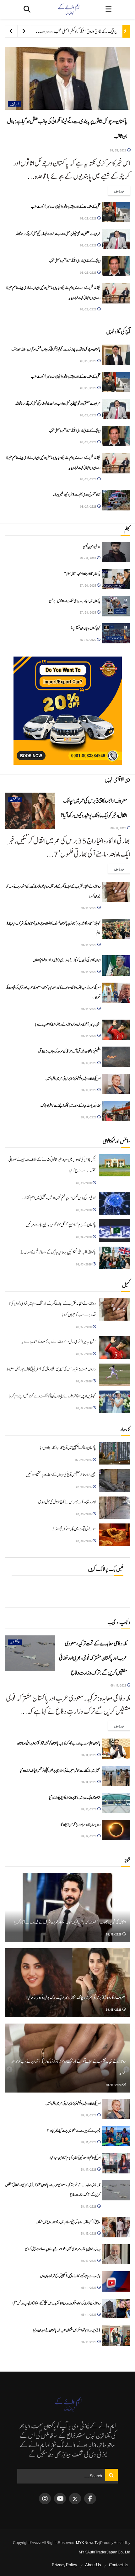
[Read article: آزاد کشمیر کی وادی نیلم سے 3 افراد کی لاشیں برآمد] (116, 500)
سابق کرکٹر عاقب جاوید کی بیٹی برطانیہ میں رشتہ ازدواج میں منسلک (68, 2222)
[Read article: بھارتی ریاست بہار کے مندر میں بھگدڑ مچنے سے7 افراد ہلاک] (116, 1111)
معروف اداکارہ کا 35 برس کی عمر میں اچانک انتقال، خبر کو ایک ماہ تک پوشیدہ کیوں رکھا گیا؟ (76, 1998)
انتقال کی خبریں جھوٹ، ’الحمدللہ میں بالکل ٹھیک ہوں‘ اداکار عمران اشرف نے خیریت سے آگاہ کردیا (70, 1922)
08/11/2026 (89, 2287)
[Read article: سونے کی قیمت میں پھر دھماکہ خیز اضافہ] (115, 1535)
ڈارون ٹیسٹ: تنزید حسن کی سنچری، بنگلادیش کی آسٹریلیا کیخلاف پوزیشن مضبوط (51, 1369)
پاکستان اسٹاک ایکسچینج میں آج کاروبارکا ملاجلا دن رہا (68, 1448)
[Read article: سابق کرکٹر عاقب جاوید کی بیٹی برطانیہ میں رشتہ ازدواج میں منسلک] (116, 2227)
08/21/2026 (84, 1183)
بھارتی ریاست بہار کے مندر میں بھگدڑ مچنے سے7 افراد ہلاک (70, 1106)
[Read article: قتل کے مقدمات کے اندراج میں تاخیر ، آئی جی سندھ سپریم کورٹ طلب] (116, 212)
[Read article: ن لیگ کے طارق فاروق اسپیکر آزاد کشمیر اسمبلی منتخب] (116, 266)
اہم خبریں (14, 104)
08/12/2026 (89, 1836)
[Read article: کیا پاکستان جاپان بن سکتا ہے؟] (116, 633)
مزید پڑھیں (116, 191)
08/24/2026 (88, 506)
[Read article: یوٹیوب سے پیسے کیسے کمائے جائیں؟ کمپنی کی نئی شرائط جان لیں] (116, 2281)
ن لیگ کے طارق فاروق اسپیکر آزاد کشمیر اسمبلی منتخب (86, 31)
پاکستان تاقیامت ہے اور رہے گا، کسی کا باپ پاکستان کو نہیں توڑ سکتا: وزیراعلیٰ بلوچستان (59, 1743)
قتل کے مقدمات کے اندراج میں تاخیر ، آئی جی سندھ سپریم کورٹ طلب (66, 207)
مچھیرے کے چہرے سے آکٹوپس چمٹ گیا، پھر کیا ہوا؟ (74, 2131)
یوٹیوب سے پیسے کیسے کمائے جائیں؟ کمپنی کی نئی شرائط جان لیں (70, 2276)
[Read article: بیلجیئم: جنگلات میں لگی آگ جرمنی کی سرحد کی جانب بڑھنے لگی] (116, 1057)
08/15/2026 (84, 1210)
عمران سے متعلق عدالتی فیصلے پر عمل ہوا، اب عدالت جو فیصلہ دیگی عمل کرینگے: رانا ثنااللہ (58, 234)
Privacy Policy (65, 2565)
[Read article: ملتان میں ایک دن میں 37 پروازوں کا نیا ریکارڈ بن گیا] (116, 1803)
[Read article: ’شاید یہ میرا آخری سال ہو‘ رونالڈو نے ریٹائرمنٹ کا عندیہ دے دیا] (116, 1030)
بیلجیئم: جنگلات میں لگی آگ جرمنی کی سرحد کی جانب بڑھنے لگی (69, 1051)
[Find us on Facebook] (90, 2499)
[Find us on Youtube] (60, 2499)
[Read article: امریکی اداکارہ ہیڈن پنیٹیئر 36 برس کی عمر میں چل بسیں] (116, 1084)
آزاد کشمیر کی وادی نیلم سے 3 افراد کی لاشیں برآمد (76, 495)
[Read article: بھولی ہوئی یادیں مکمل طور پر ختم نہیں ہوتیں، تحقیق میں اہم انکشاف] (115, 1204)
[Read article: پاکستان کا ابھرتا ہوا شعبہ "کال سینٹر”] (116, 579)
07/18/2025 (84, 1541)
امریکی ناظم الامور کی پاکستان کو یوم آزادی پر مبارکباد (75, 2158)
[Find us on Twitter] (75, 2499)
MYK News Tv (87, 2543)
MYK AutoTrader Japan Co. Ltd (105, 2552)
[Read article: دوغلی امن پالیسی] (116, 552)
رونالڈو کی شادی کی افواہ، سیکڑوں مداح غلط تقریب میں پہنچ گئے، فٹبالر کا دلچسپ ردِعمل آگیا (57, 2303)
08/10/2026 (89, 2342)
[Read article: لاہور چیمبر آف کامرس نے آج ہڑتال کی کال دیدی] (115, 1508)
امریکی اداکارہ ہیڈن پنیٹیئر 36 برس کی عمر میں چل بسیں (73, 1079)
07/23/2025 (84, 1460)
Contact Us (119, 2565)
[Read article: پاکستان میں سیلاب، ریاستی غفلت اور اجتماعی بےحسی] (116, 606)
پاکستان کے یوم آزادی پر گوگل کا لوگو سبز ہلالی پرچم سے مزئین (61, 1225)
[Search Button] (27, 9)
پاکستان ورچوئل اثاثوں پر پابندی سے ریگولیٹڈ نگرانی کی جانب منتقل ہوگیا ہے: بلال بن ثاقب (56, 349)
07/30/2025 (88, 585)
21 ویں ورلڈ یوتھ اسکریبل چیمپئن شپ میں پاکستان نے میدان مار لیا (67, 2330)
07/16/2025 (88, 639)
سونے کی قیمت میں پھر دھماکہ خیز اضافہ (74, 1529)
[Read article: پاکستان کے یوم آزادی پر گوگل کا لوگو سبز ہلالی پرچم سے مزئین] (115, 1231)
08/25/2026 (118, 150)
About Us (93, 2565)
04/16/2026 (88, 558)
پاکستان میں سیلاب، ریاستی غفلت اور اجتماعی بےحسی (75, 601)
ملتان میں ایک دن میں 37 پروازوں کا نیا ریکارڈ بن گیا (75, 1797)
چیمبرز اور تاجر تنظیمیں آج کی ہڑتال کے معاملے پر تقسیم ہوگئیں (61, 1475)
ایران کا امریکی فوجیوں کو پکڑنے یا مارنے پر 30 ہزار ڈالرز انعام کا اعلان (67, 960)
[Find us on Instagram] (45, 2499)
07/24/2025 (88, 612)
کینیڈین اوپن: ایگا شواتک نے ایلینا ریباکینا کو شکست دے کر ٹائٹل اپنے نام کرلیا (52, 1396)
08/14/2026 (84, 1237)
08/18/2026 (119, 828)
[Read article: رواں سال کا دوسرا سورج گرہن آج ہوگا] (116, 1830)
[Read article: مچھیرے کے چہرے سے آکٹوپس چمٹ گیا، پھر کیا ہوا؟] (116, 2136)
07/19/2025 (84, 1487)
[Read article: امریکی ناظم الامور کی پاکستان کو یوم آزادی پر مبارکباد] (116, 2163)
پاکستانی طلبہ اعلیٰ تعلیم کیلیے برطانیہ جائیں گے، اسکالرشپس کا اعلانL (58, 1252)
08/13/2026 (84, 1264)
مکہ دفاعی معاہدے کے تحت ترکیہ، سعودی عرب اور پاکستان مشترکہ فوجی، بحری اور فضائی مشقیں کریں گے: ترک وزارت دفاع (93, 1658)
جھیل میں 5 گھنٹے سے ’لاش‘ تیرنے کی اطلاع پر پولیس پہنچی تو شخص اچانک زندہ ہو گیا (60, 1771)
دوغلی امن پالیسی (92, 547)
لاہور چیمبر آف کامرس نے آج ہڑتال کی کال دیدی (67, 1502)
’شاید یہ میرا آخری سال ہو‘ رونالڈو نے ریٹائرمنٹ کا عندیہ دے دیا (68, 1024)
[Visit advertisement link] (67, 711)
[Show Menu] (108, 9)
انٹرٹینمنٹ (15, 799)
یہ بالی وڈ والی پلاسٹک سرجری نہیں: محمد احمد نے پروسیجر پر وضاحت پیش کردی (63, 2249)
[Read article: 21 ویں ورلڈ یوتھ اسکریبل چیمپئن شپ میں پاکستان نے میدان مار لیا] (116, 2336)
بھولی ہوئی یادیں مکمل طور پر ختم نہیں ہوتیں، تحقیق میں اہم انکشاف (59, 1198)
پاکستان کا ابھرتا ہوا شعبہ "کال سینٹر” (82, 574)
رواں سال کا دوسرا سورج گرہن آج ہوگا (81, 1825)
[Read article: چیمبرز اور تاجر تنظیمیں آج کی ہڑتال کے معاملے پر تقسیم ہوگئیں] (115, 1481)
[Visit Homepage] (68, 9)
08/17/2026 (89, 908)
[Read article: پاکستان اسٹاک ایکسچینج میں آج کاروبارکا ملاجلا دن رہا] (115, 1454)
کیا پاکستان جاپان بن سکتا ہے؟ (85, 628)
